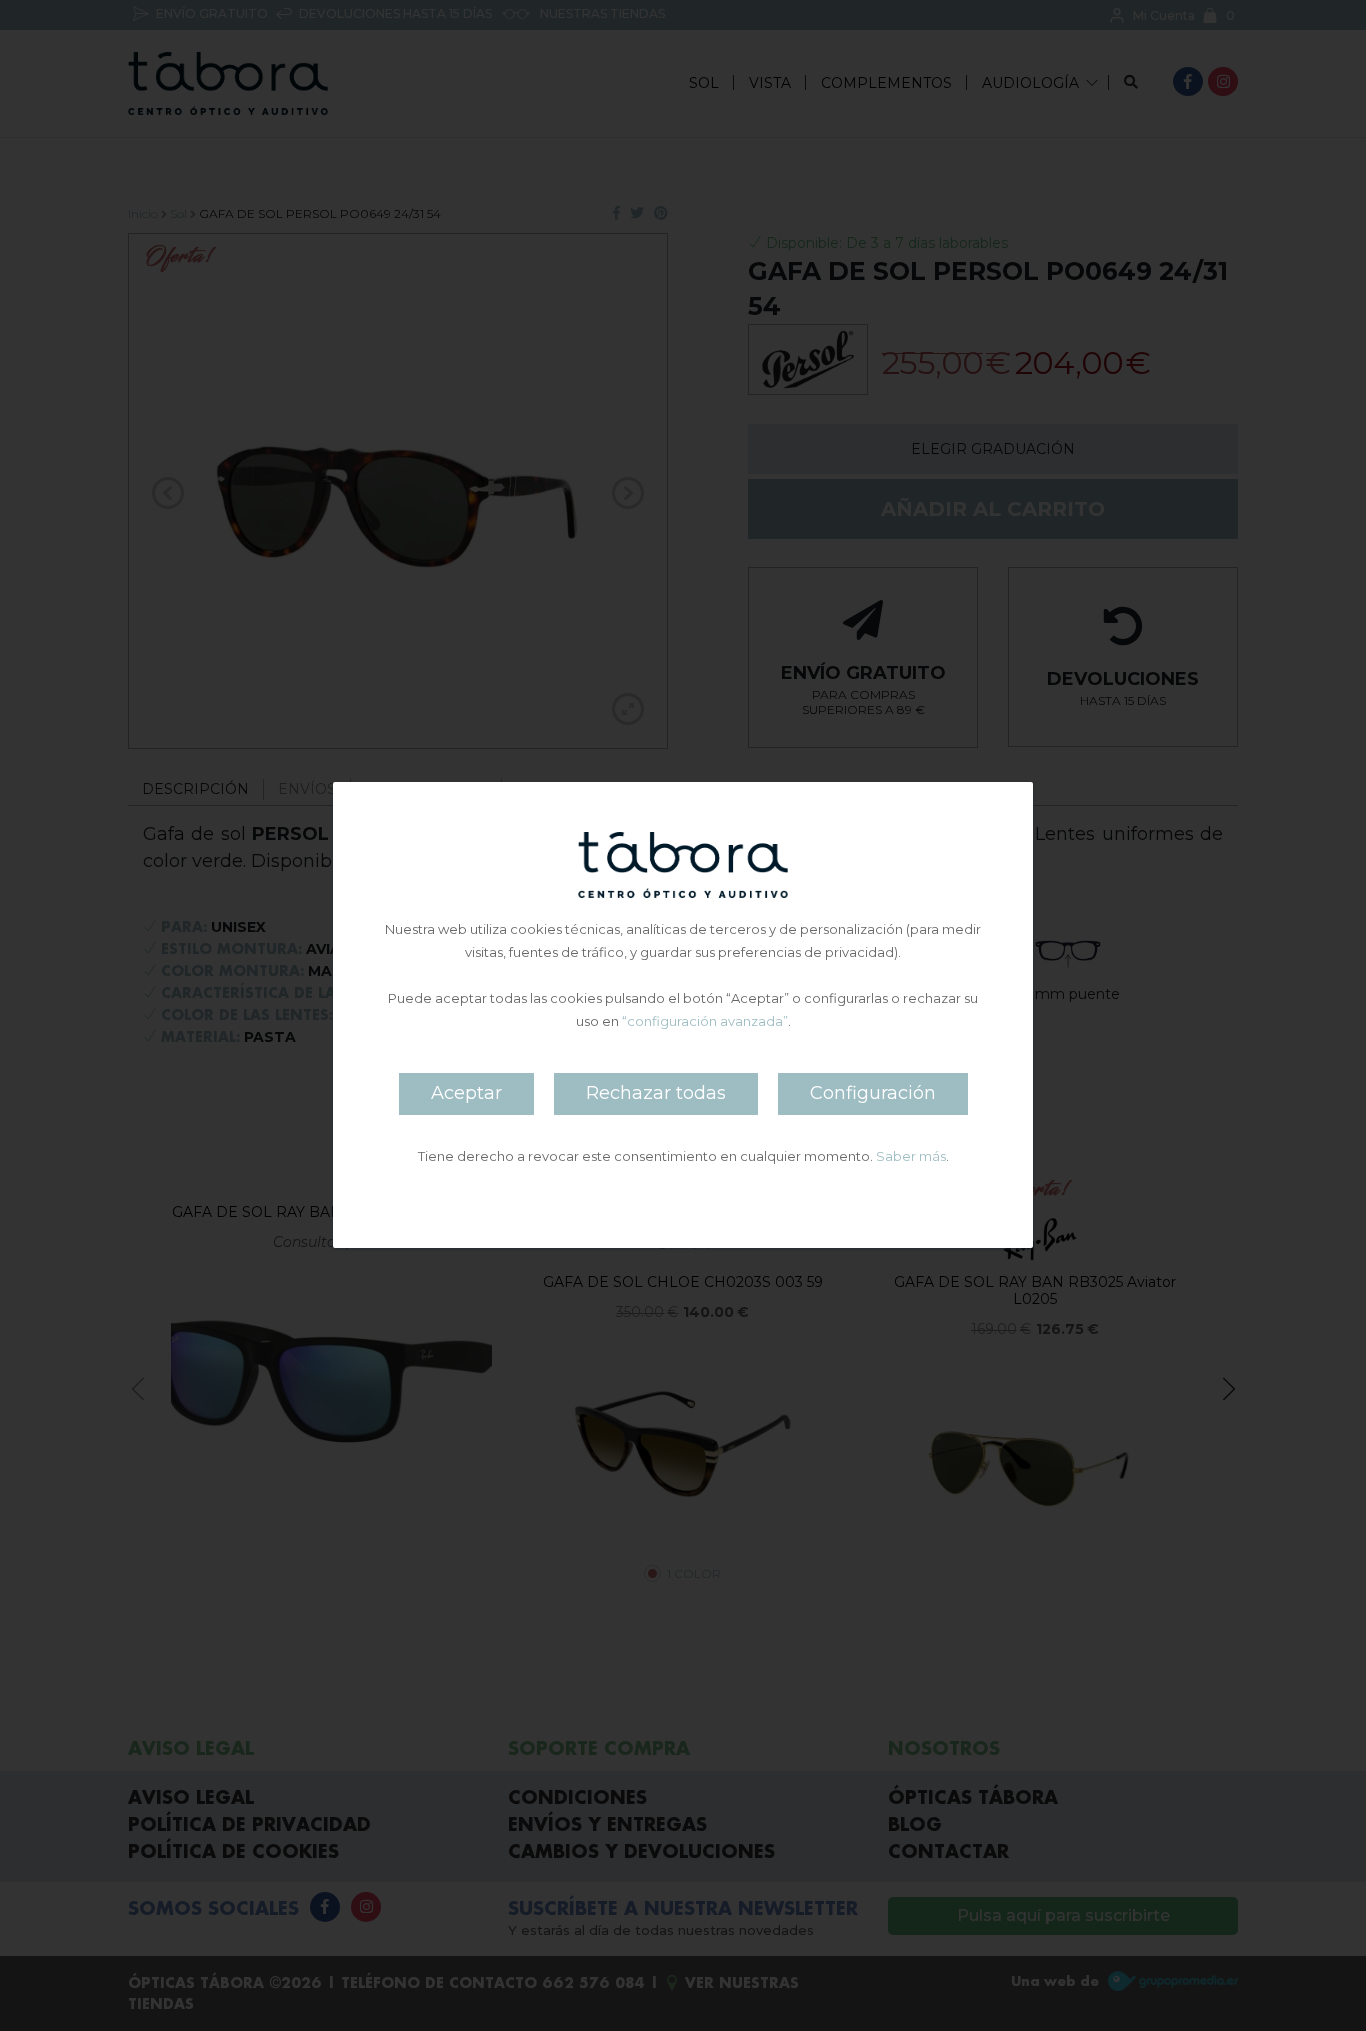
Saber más (911, 1157)
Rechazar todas (656, 1094)
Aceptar (466, 1094)
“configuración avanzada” (705, 1022)
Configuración (873, 1094)
